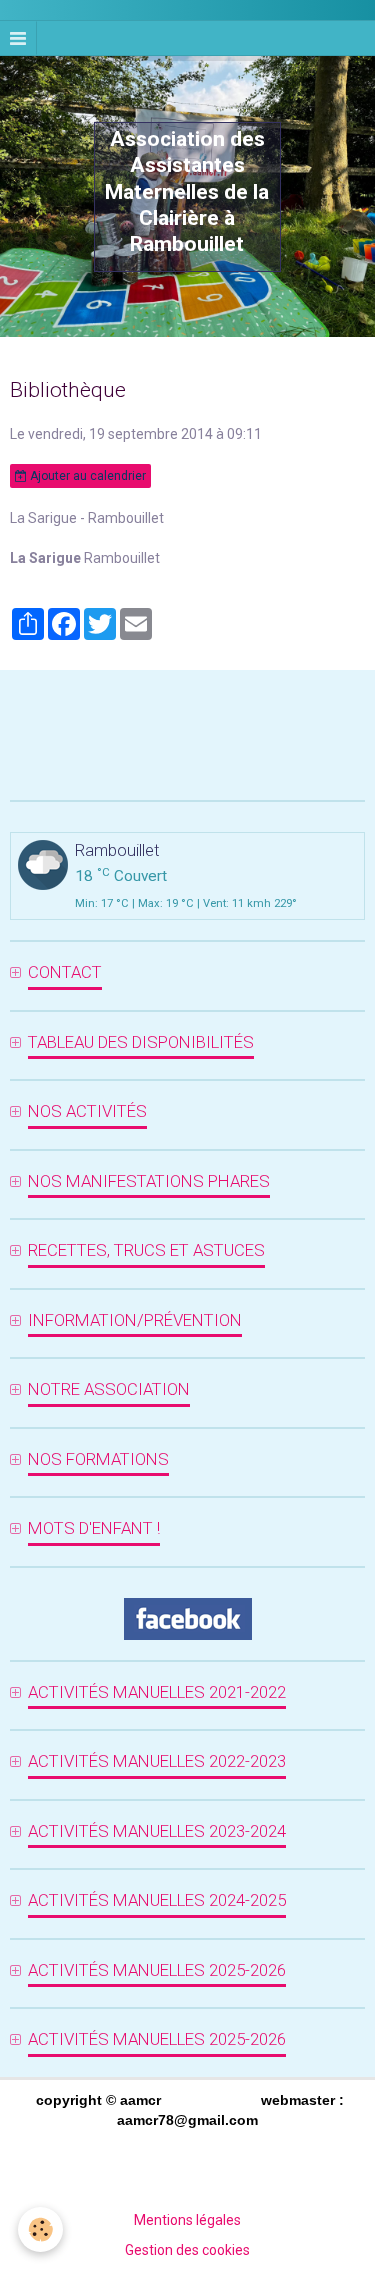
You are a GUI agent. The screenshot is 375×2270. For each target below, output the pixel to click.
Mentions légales (187, 2220)
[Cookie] (40, 2229)
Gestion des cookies (187, 2250)
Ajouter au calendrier (86, 476)
